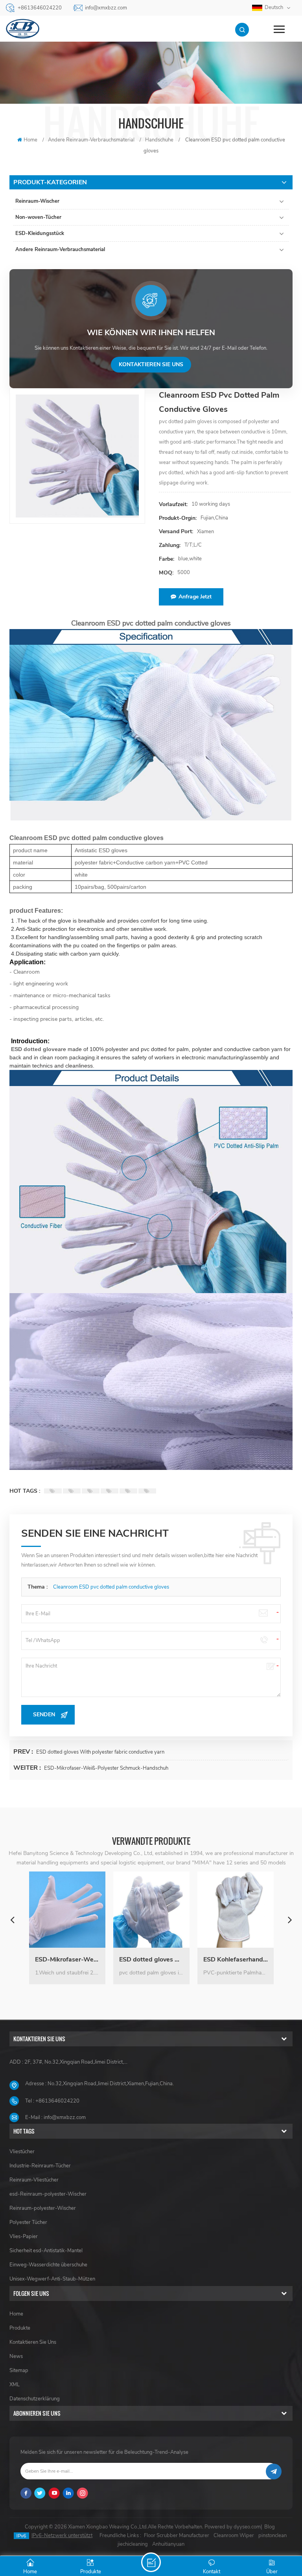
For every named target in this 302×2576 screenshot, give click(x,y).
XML (15, 2385)
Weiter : (28, 1768)
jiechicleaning (133, 2544)
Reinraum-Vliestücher (34, 2180)
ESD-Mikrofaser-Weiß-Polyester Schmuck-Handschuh (106, 1768)
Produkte (20, 2328)
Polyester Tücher (28, 2222)
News (16, 2356)
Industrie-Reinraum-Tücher (40, 2166)
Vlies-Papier (24, 2237)
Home (30, 140)
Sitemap (19, 2371)
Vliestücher (22, 2152)
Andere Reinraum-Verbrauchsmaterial (60, 250)
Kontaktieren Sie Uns (33, 2342)
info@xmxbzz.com (106, 8)
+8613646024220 (40, 8)
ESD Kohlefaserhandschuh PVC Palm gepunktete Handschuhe (151, 1960)
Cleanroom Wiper (234, 2536)
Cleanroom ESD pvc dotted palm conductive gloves (111, 1587)
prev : (24, 1752)
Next (290, 1919)
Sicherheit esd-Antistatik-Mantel (46, 2251)
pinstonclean (273, 2536)
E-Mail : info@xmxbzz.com (55, 2117)
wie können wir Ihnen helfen (151, 333)
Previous (12, 1919)
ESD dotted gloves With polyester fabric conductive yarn (100, 1752)
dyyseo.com (247, 2527)
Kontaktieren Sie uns (151, 364)
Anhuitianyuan (168, 2544)
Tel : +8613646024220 (52, 2101)
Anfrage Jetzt (195, 597)
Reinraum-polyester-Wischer (43, 2208)
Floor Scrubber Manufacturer (177, 2536)
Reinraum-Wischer (37, 201)
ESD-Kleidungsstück (40, 233)
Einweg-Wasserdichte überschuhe (48, 2265)
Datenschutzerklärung (35, 2399)
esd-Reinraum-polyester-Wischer (48, 2194)
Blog (270, 2527)
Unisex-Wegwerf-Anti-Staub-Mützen (52, 2279)
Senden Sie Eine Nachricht (151, 2562)
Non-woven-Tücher (38, 217)
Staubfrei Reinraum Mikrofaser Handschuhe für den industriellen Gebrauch (236, 1960)
